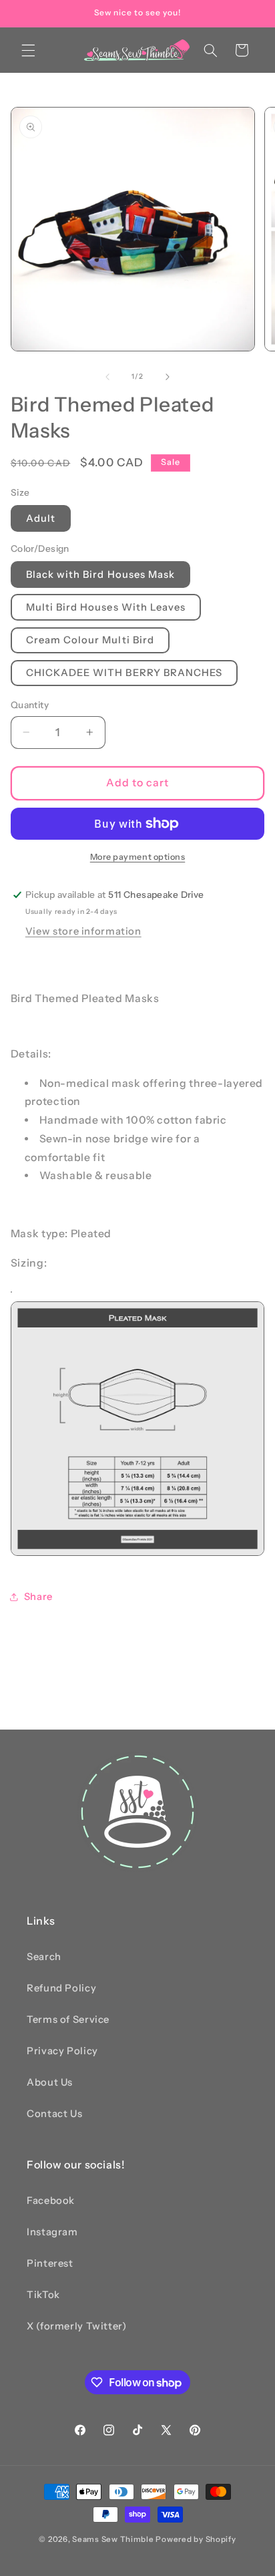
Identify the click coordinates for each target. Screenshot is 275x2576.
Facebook (51, 2201)
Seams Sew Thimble (113, 2539)
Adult (41, 518)
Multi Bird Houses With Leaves (106, 607)
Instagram (52, 2232)
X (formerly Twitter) (77, 2326)
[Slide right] (168, 377)
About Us (50, 2082)
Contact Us (54, 2114)
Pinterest (50, 2263)
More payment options (138, 857)
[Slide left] (107, 377)
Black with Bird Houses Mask (100, 575)
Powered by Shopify (196, 2539)
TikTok (43, 2295)
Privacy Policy (62, 2051)
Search (44, 1957)
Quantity (30, 705)
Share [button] (38, 1597)
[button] (28, 50)
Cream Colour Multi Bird (90, 640)
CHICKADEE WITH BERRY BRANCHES (124, 673)
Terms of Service (68, 2020)
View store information (83, 931)
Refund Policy (61, 1988)
